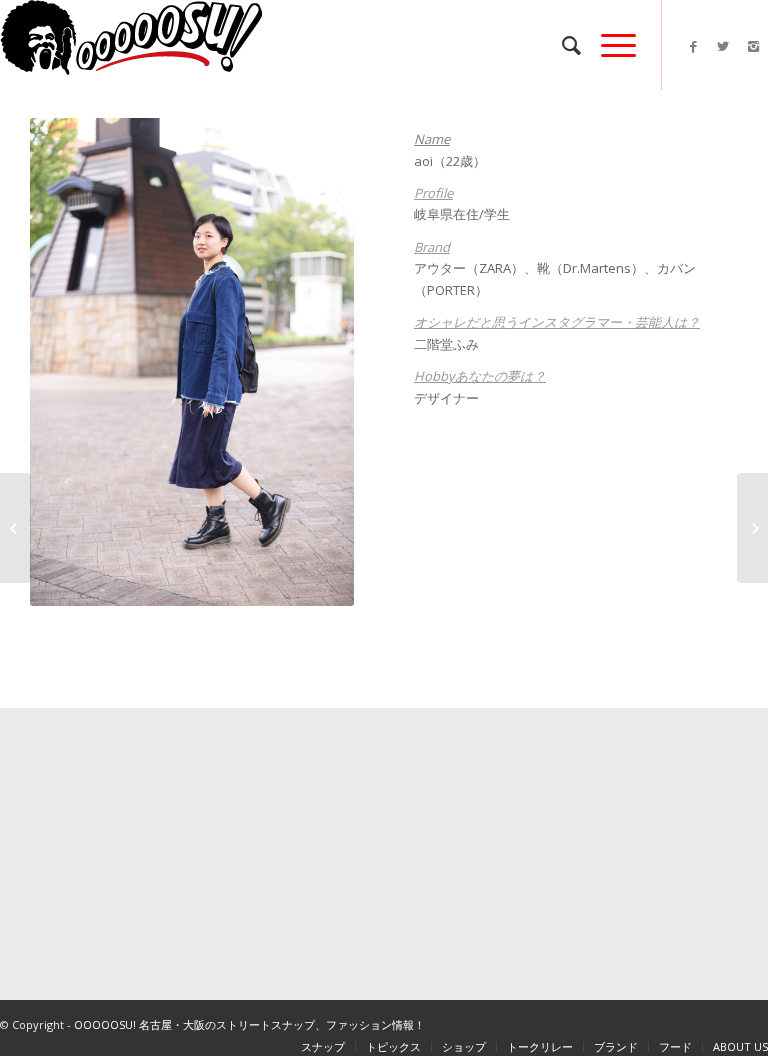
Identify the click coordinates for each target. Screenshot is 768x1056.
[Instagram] (753, 46)
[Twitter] (723, 46)
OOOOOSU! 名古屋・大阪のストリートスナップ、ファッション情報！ (249, 1024)
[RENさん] (752, 528)
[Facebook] (693, 46)
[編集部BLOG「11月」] (15, 528)
